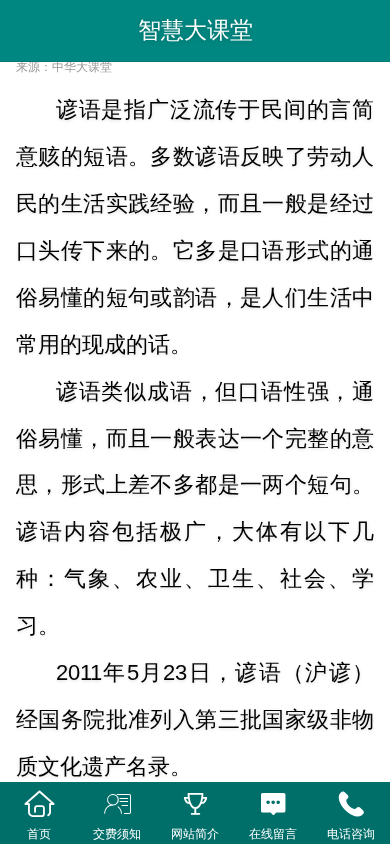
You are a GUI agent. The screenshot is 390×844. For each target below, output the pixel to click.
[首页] (39, 804)
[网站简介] (195, 804)
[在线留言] (273, 804)
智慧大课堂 (195, 30)
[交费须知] (117, 804)
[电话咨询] (351, 804)
